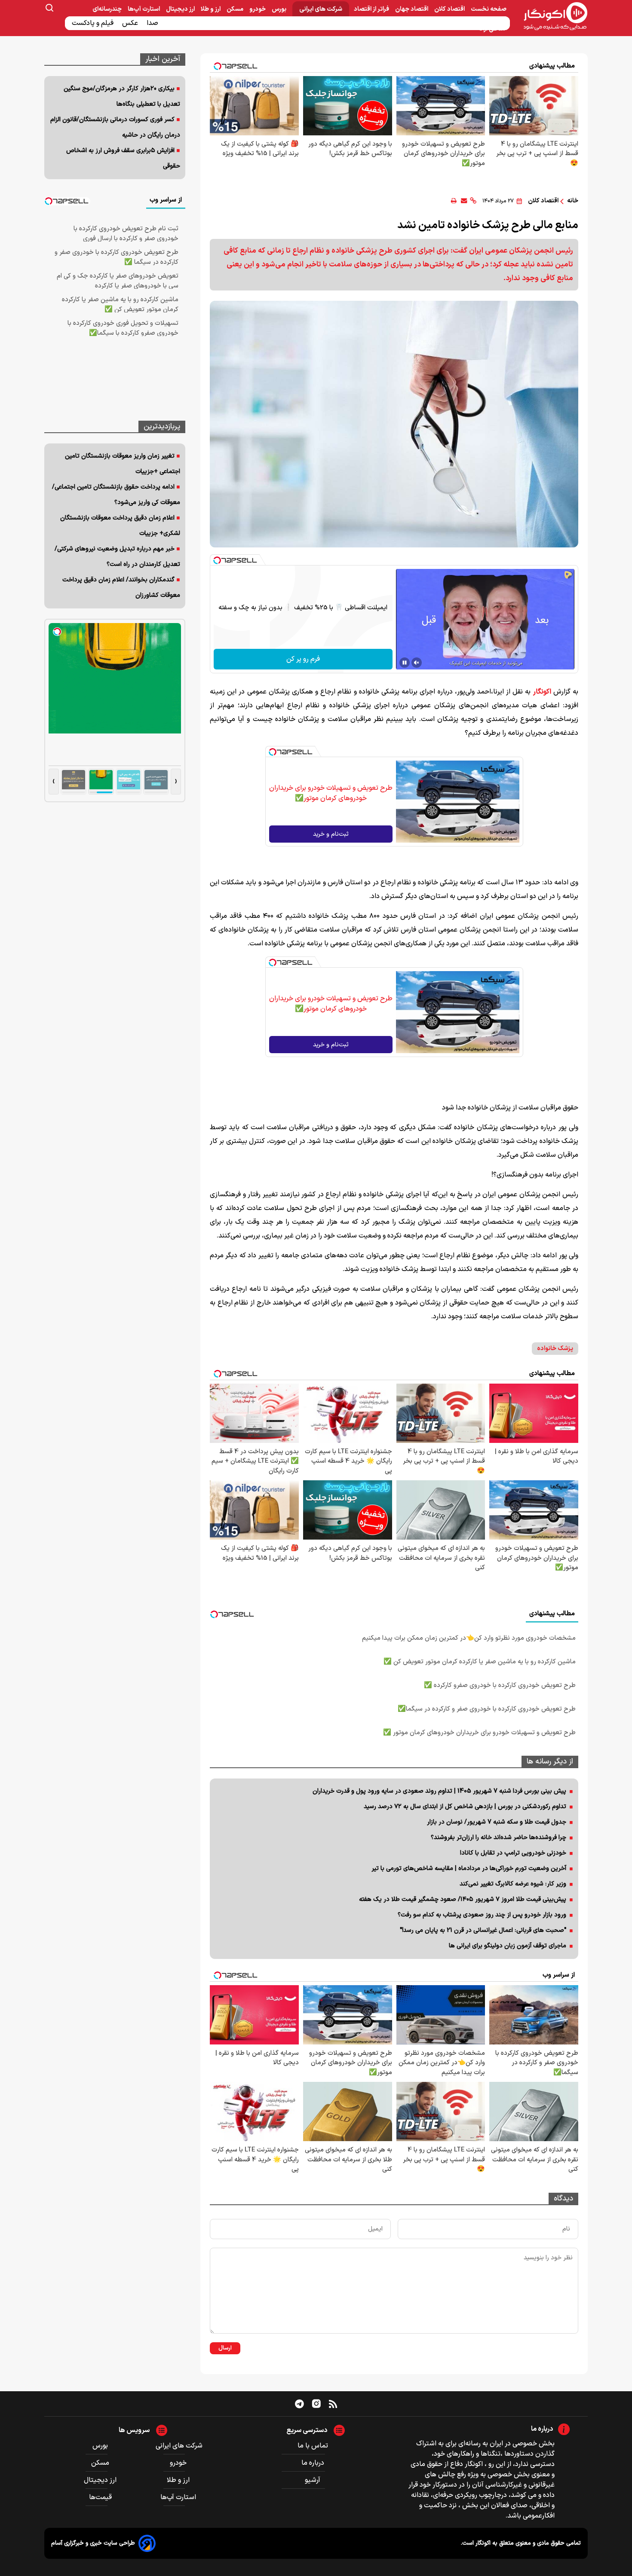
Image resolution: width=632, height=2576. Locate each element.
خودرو (258, 9)
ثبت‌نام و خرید (331, 834)
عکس (131, 23)
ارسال (225, 2348)
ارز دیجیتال (181, 9)
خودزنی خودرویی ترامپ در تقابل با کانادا (513, 1853)
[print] (454, 201)
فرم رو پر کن (303, 659)
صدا (153, 23)
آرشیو (313, 2480)
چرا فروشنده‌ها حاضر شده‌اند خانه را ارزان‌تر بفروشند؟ (499, 1838)
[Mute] (417, 663)
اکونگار (542, 692)
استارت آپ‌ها (144, 9)
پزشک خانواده (555, 1349)
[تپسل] (217, 560)
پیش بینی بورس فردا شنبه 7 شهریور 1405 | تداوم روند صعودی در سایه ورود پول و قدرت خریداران (439, 1791)
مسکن (236, 9)
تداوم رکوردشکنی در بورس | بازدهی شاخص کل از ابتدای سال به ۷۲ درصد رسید (465, 1807)
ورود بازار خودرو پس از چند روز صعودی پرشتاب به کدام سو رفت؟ (482, 1915)
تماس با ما (313, 2446)
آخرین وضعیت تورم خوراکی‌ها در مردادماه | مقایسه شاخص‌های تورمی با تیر (469, 1869)
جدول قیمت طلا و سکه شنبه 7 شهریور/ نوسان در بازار (497, 1822)
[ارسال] (464, 201)
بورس (280, 9)
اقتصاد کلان (450, 9)
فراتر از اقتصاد (372, 9)
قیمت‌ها (101, 2497)
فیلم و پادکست (94, 23)
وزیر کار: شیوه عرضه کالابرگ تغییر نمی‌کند (513, 1884)
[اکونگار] (551, 17)
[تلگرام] (299, 2404)
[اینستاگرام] (316, 2404)
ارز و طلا (211, 9)
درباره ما (313, 2463)
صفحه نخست (489, 9)
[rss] (333, 2404)
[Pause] (405, 663)
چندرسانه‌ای (108, 9)
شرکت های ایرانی (321, 9)
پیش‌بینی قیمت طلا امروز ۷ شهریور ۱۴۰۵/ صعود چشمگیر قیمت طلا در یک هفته (463, 1899)
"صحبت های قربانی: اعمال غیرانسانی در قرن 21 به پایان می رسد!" (483, 1930)
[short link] (473, 201)
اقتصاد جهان (412, 9)
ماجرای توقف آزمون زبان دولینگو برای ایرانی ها (508, 1946)
